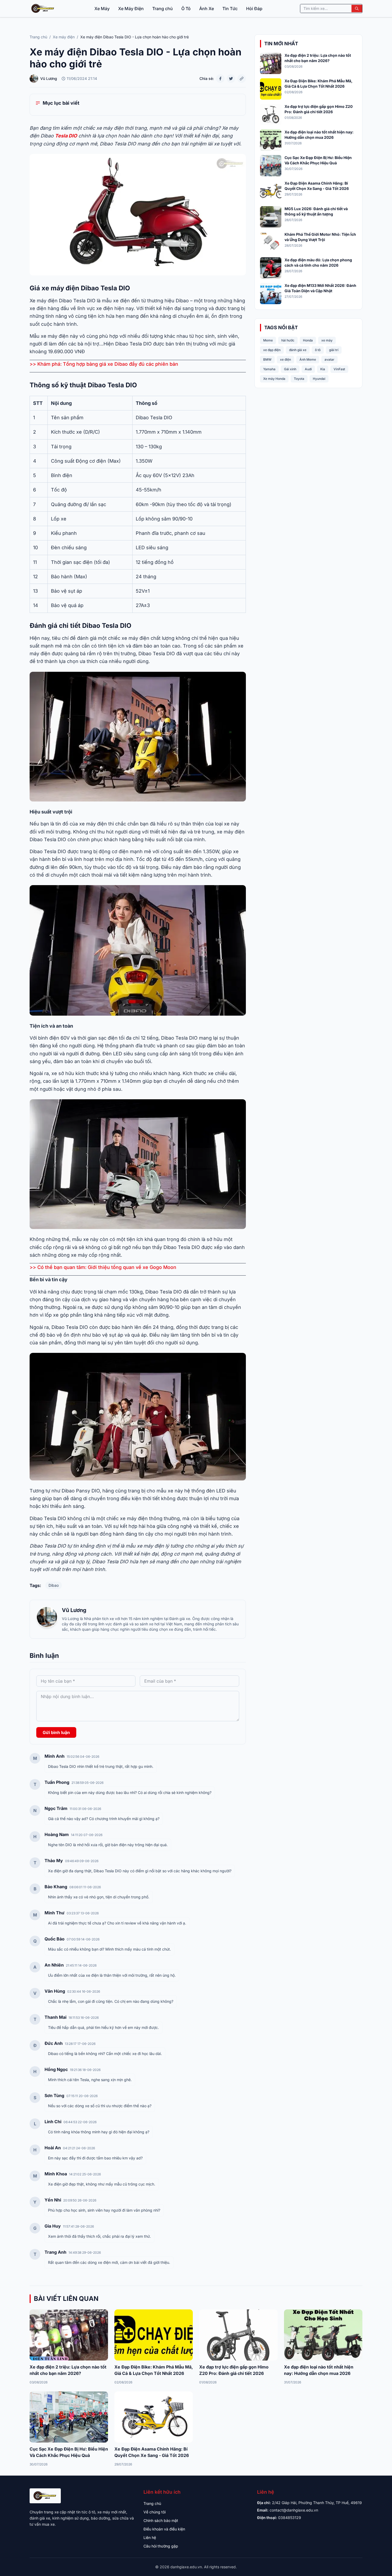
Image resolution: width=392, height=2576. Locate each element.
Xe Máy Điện (131, 9)
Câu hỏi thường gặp (161, 2546)
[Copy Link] (242, 79)
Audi (308, 369)
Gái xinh (290, 369)
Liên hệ (150, 2538)
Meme (268, 340)
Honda (308, 340)
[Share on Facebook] (220, 79)
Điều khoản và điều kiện (164, 2529)
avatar (329, 359)
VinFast (339, 369)
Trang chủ (163, 9)
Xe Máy (102, 9)
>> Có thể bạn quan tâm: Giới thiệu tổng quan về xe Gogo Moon (103, 1267)
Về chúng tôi (155, 2512)
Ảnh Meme (308, 359)
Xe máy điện (64, 37)
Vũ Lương (74, 1610)
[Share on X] (231, 79)
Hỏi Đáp (254, 9)
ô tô (318, 350)
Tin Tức (230, 9)
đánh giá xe (298, 350)
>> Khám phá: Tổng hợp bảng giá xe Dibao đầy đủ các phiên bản (104, 364)
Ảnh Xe (207, 9)
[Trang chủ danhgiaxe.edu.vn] (43, 9)
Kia (323, 369)
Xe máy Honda (274, 379)
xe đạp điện (272, 350)
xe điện (285, 359)
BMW (267, 359)
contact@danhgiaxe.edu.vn (294, 2510)
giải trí (334, 350)
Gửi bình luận (56, 1732)
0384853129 (290, 2518)
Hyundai (319, 379)
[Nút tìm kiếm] (357, 9)
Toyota (299, 379)
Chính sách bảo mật (161, 2520)
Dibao (54, 1585)
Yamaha (269, 369)
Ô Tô (186, 9)
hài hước (288, 340)
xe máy (327, 340)
